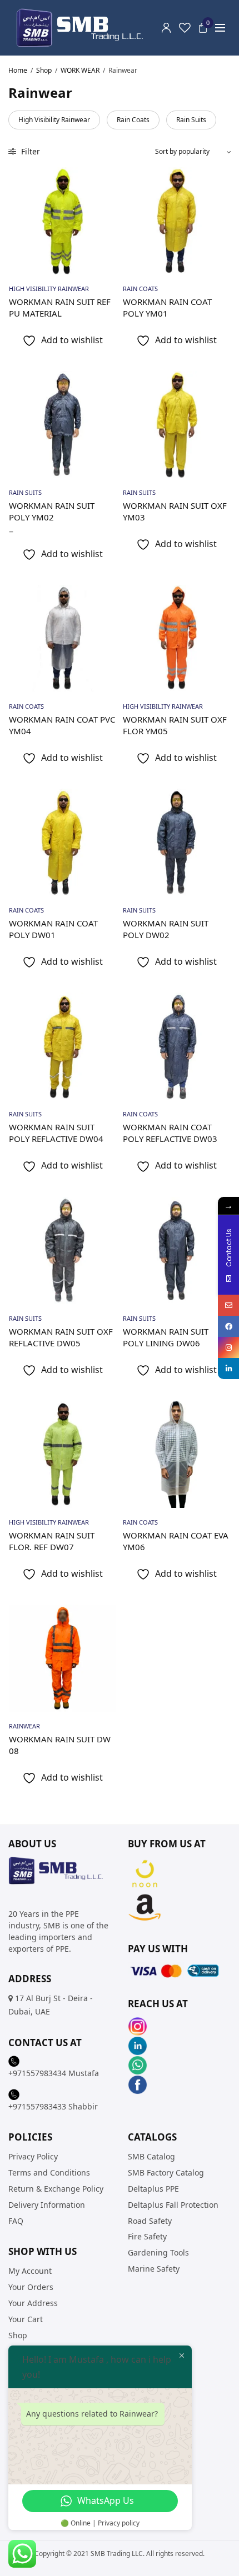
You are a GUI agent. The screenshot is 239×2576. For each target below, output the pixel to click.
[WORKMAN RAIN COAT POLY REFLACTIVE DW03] (176, 1046)
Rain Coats (133, 120)
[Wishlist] (185, 28)
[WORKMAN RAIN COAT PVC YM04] (63, 638)
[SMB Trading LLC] (89, 28)
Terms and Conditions (49, 2172)
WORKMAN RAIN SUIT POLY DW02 (166, 929)
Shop (44, 70)
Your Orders (31, 2287)
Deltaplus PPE (153, 2189)
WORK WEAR (80, 70)
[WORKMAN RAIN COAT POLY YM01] (176, 221)
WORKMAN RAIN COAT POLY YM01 (167, 307)
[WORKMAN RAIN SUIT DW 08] (63, 1658)
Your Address (33, 2303)
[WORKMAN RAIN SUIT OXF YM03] (176, 425)
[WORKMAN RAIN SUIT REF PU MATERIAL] (63, 221)
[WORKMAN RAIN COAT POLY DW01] (63, 842)
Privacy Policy (33, 2157)
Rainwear (24, 1726)
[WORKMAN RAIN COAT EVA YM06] (176, 1454)
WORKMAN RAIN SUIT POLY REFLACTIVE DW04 (56, 1133)
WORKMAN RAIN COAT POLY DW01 (53, 929)
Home (18, 70)
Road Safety (150, 2221)
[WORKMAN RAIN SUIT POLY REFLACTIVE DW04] (63, 1046)
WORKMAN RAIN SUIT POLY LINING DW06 (166, 1337)
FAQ (16, 2221)
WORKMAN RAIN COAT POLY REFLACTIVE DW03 (170, 1133)
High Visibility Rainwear (54, 120)
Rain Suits (191, 120)
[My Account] (166, 28)
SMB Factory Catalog (166, 2172)
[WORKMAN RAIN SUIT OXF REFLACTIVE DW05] (63, 1251)
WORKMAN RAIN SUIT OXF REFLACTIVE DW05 (61, 1337)
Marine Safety (154, 2269)
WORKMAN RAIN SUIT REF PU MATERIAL (60, 307)
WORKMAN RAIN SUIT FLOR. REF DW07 (52, 1541)
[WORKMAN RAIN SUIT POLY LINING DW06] (176, 1251)
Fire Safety (147, 2237)
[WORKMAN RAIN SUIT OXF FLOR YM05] (176, 638)
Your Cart (26, 2319)
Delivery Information (47, 2205)
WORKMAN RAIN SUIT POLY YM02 (52, 511)
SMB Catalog (151, 2157)
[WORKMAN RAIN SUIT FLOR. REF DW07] (63, 1454)
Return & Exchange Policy (56, 2189)
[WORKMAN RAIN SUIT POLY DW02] (176, 842)
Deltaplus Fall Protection (173, 2205)
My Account (30, 2271)
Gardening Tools (158, 2252)
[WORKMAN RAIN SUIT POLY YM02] (63, 425)
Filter (29, 151)
